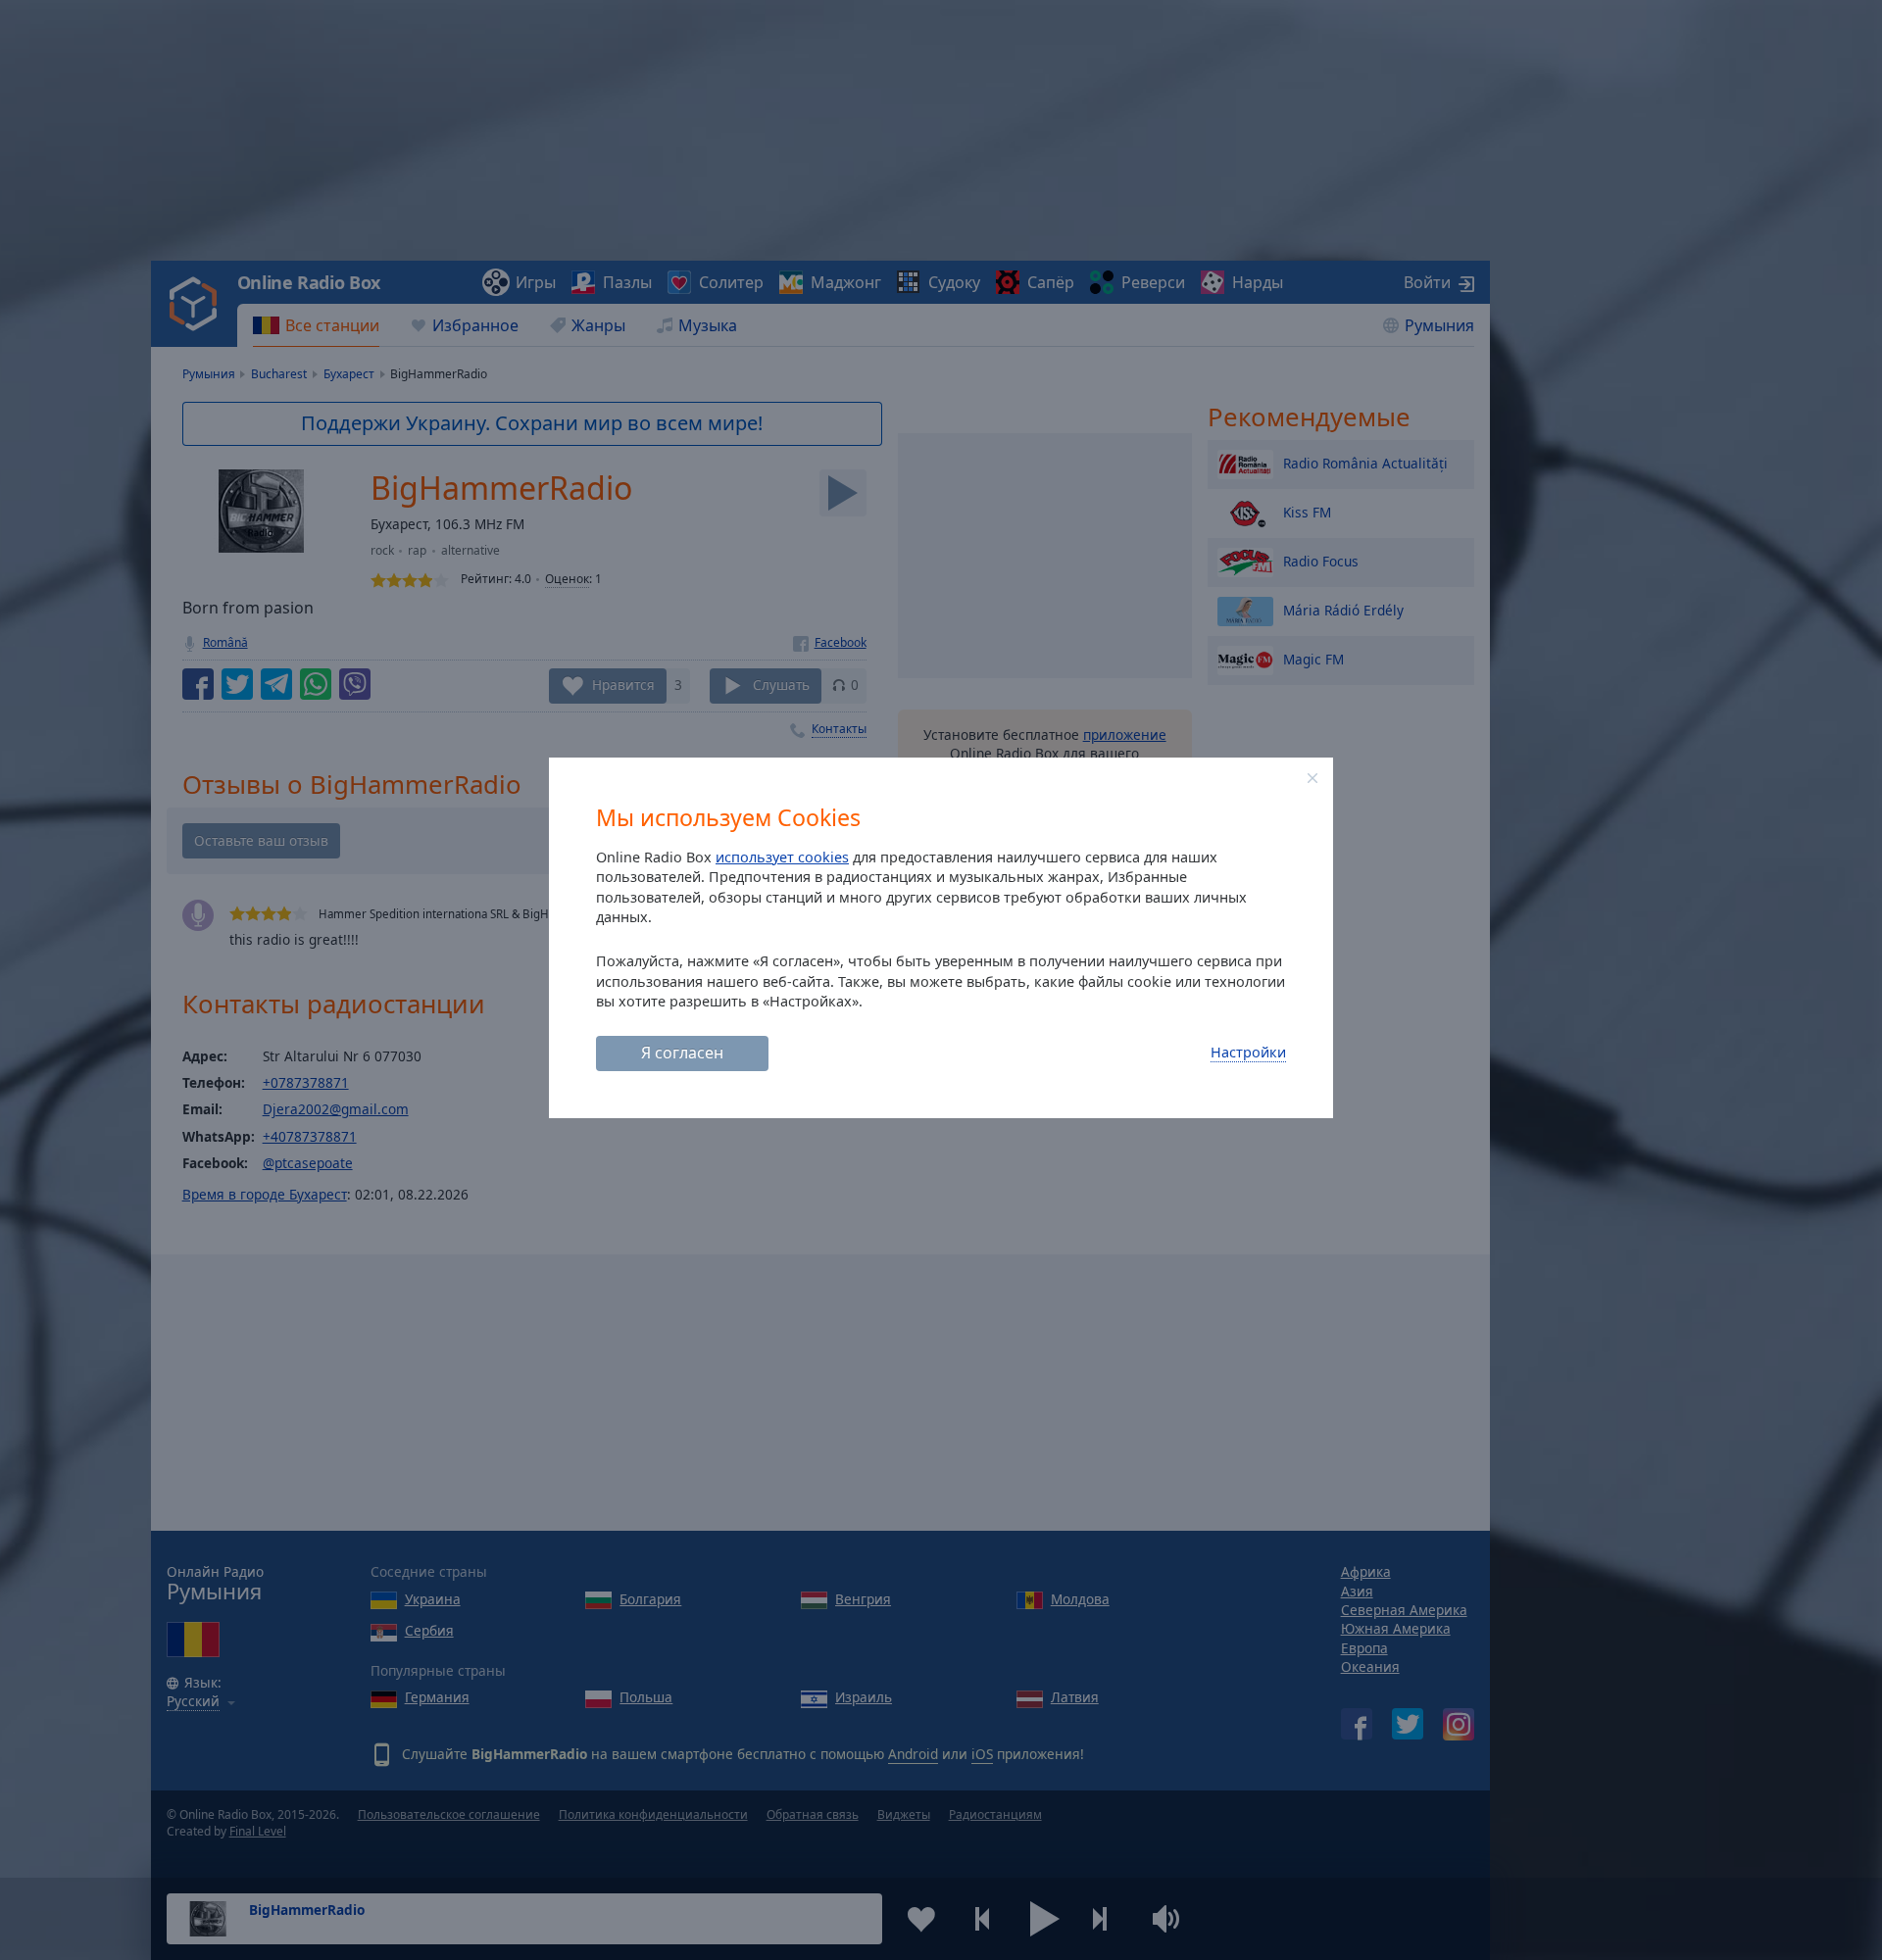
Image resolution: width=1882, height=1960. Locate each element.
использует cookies (782, 857)
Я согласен (682, 1053)
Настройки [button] (1248, 1052)
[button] (1312, 778)
